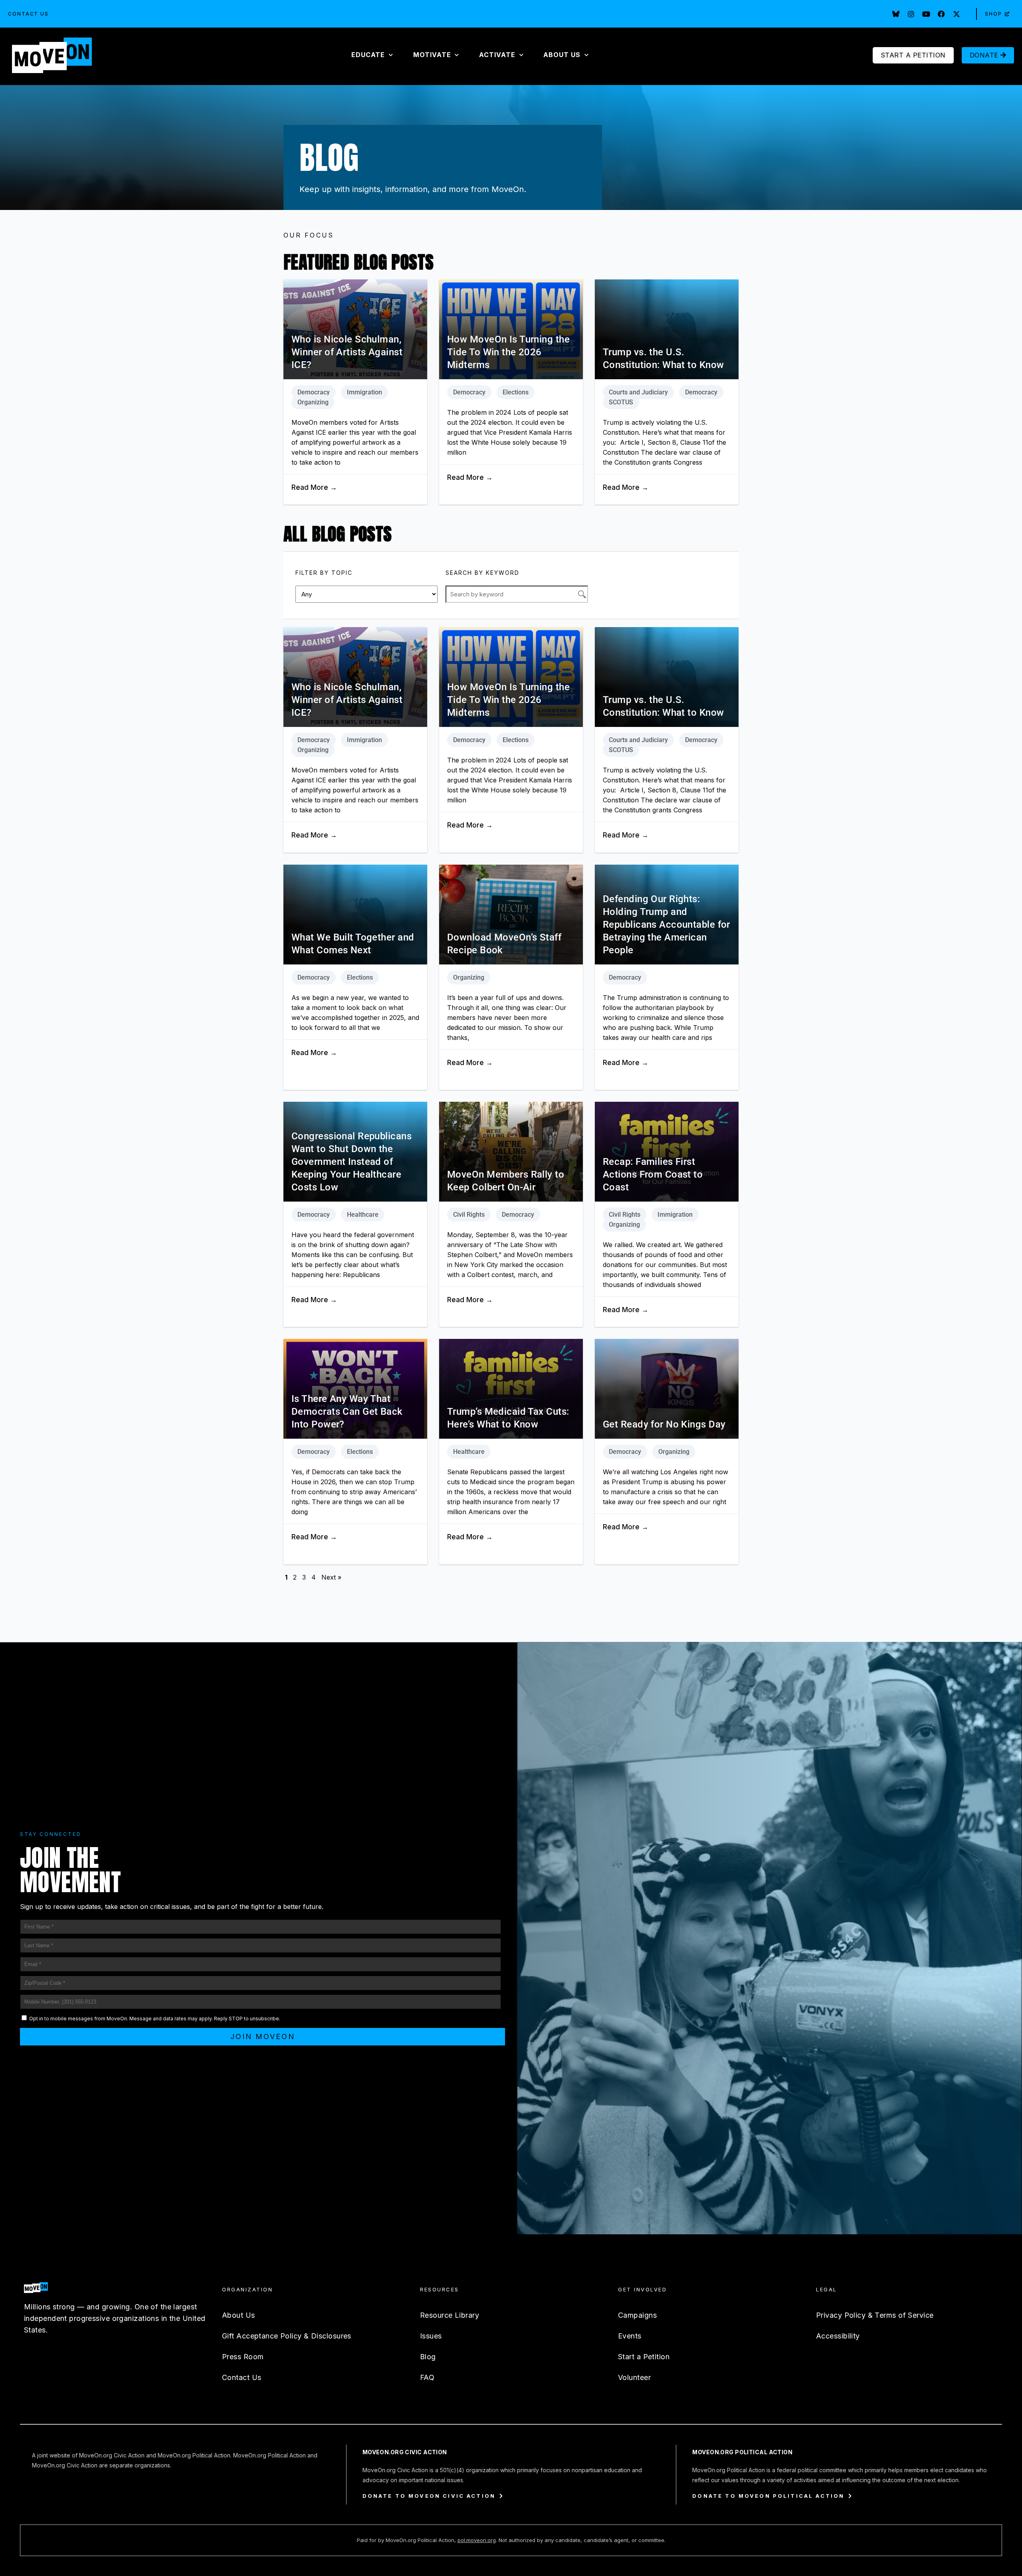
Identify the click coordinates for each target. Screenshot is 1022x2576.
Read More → (314, 487)
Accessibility (838, 2336)
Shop (993, 14)
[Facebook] (941, 14)
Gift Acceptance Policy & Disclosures (287, 2336)
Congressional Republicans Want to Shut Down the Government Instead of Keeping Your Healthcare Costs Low (352, 1162)
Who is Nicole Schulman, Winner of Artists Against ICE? (347, 352)
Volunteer (634, 2377)
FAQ (427, 2377)
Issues (431, 2336)
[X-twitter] (957, 14)
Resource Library (450, 2315)
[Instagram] (911, 14)
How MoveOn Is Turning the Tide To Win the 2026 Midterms (508, 352)
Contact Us (28, 14)
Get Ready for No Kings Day (664, 1424)
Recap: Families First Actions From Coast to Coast (653, 1174)
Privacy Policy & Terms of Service (875, 2315)
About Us (239, 2315)
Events (630, 2336)
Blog (428, 2357)
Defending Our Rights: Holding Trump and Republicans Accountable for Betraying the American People (666, 925)
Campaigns (637, 2315)
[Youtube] (926, 14)
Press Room (243, 2357)
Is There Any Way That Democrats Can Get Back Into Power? (347, 1412)
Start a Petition (644, 2357)
